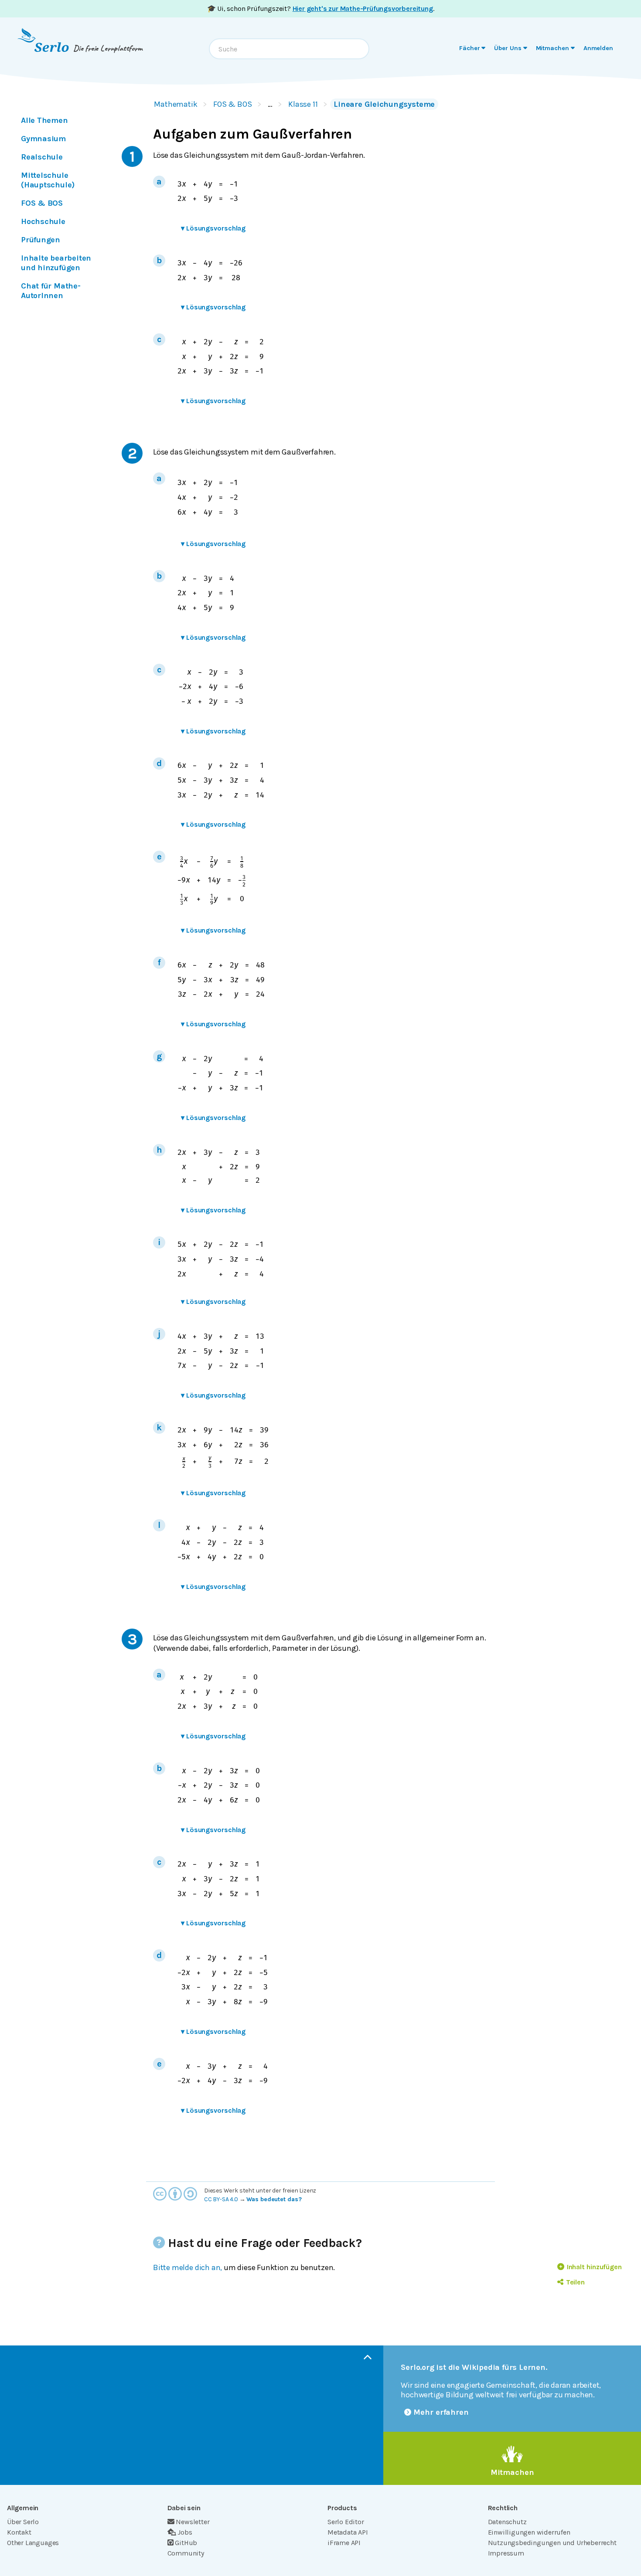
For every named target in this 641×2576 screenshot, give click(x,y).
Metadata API (348, 2532)
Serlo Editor (346, 2522)
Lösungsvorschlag (213, 228)
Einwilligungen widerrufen (529, 2532)
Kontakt (19, 2532)
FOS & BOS (233, 104)
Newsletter (193, 2522)
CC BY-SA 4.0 (221, 2199)
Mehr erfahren (441, 2412)
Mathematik (176, 104)
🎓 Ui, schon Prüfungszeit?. (321, 8)
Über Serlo (23, 2522)
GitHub (186, 2543)
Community (186, 2553)
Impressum (506, 2553)
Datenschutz (507, 2522)
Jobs (185, 2532)
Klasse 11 (303, 104)
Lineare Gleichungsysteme (384, 104)
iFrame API (344, 2543)
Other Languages (33, 2543)
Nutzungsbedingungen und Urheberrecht (552, 2543)
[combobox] (289, 49)
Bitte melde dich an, (188, 2267)
